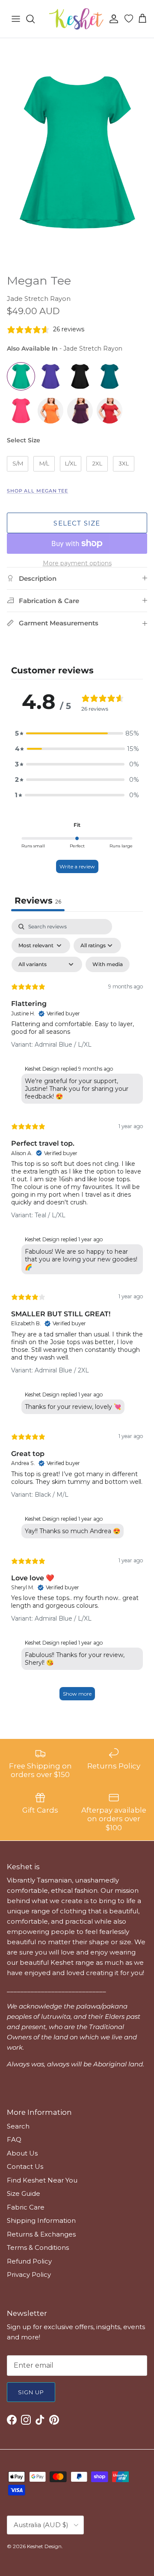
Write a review (77, 866)
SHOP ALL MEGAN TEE (37, 491)
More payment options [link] (77, 563)
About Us (22, 2153)
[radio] (21, 376)
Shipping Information (41, 2220)
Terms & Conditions (38, 2247)
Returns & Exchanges (41, 2234)
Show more (77, 1694)
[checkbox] (108, 964)
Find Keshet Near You (42, 2180)
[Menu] (16, 19)
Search (18, 2126)
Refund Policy (29, 2261)
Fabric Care (26, 2207)
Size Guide (24, 2193)
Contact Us (25, 2166)
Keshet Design (44, 2546)
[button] (77, 733)
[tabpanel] (77, 1314)
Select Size (24, 440)
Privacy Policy (29, 2274)
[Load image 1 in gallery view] (77, 154)
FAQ (14, 2139)
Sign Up (31, 2392)
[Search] (35, 19)
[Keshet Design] (77, 19)
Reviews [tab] (38, 901)
